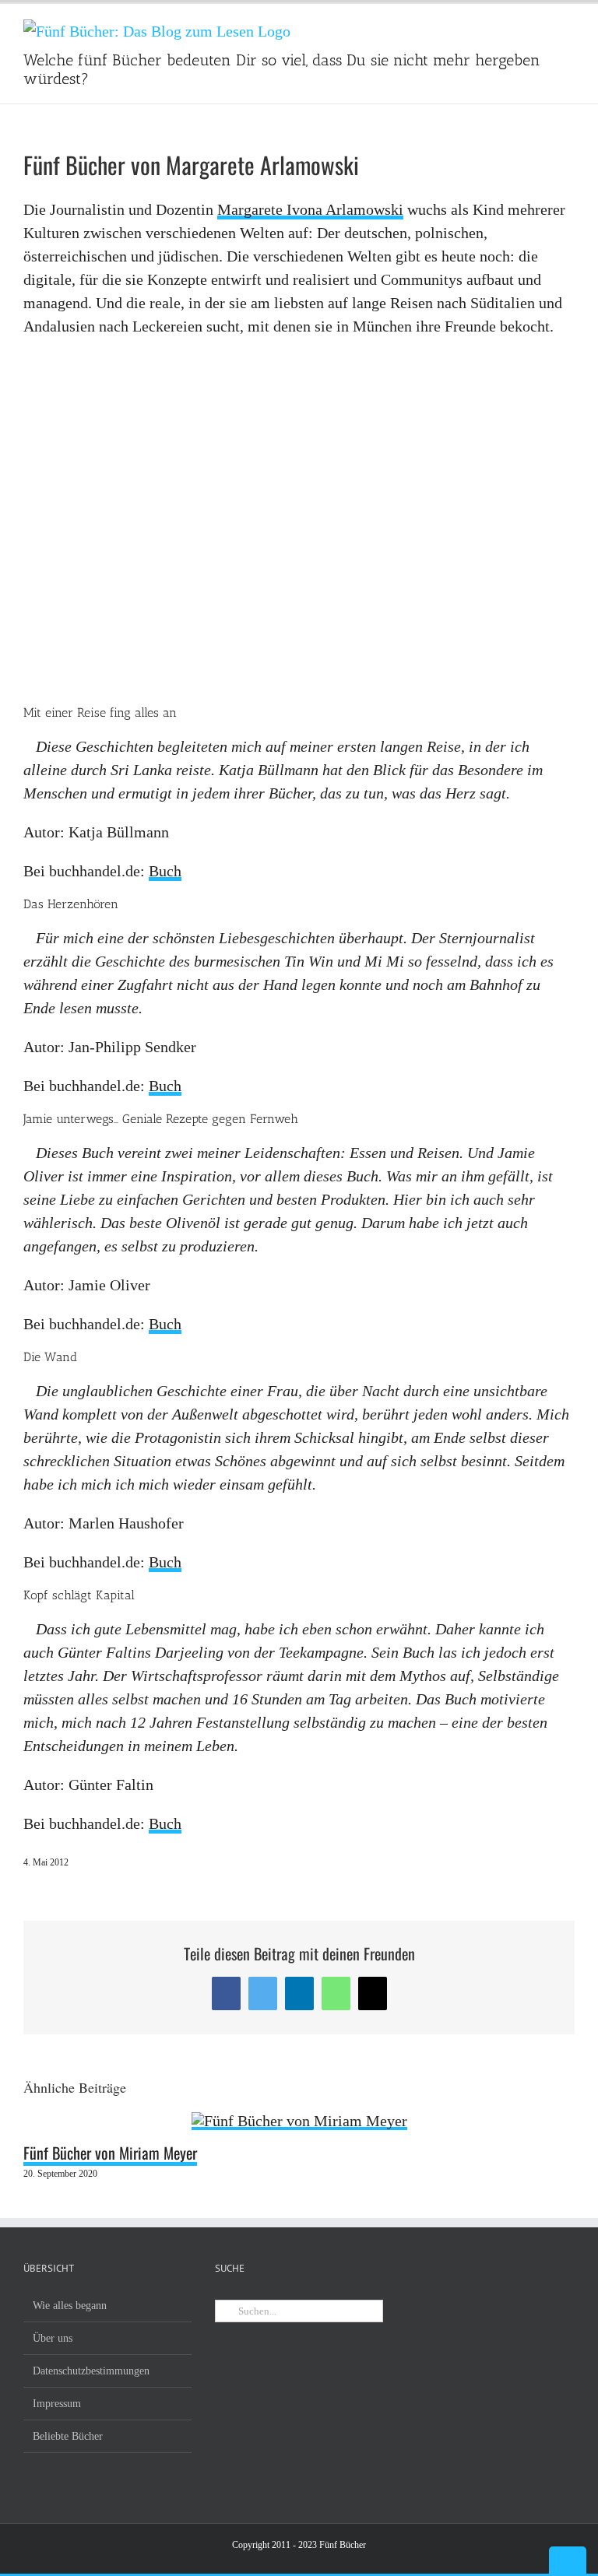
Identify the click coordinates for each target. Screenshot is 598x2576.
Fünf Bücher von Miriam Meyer (110, 2153)
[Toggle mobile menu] (568, 28)
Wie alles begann (70, 2306)
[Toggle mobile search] (540, 28)
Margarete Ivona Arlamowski (310, 209)
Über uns (53, 2338)
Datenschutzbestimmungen (91, 2371)
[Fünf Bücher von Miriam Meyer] (299, 2122)
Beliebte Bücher (68, 2436)
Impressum (57, 2404)
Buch (165, 871)
